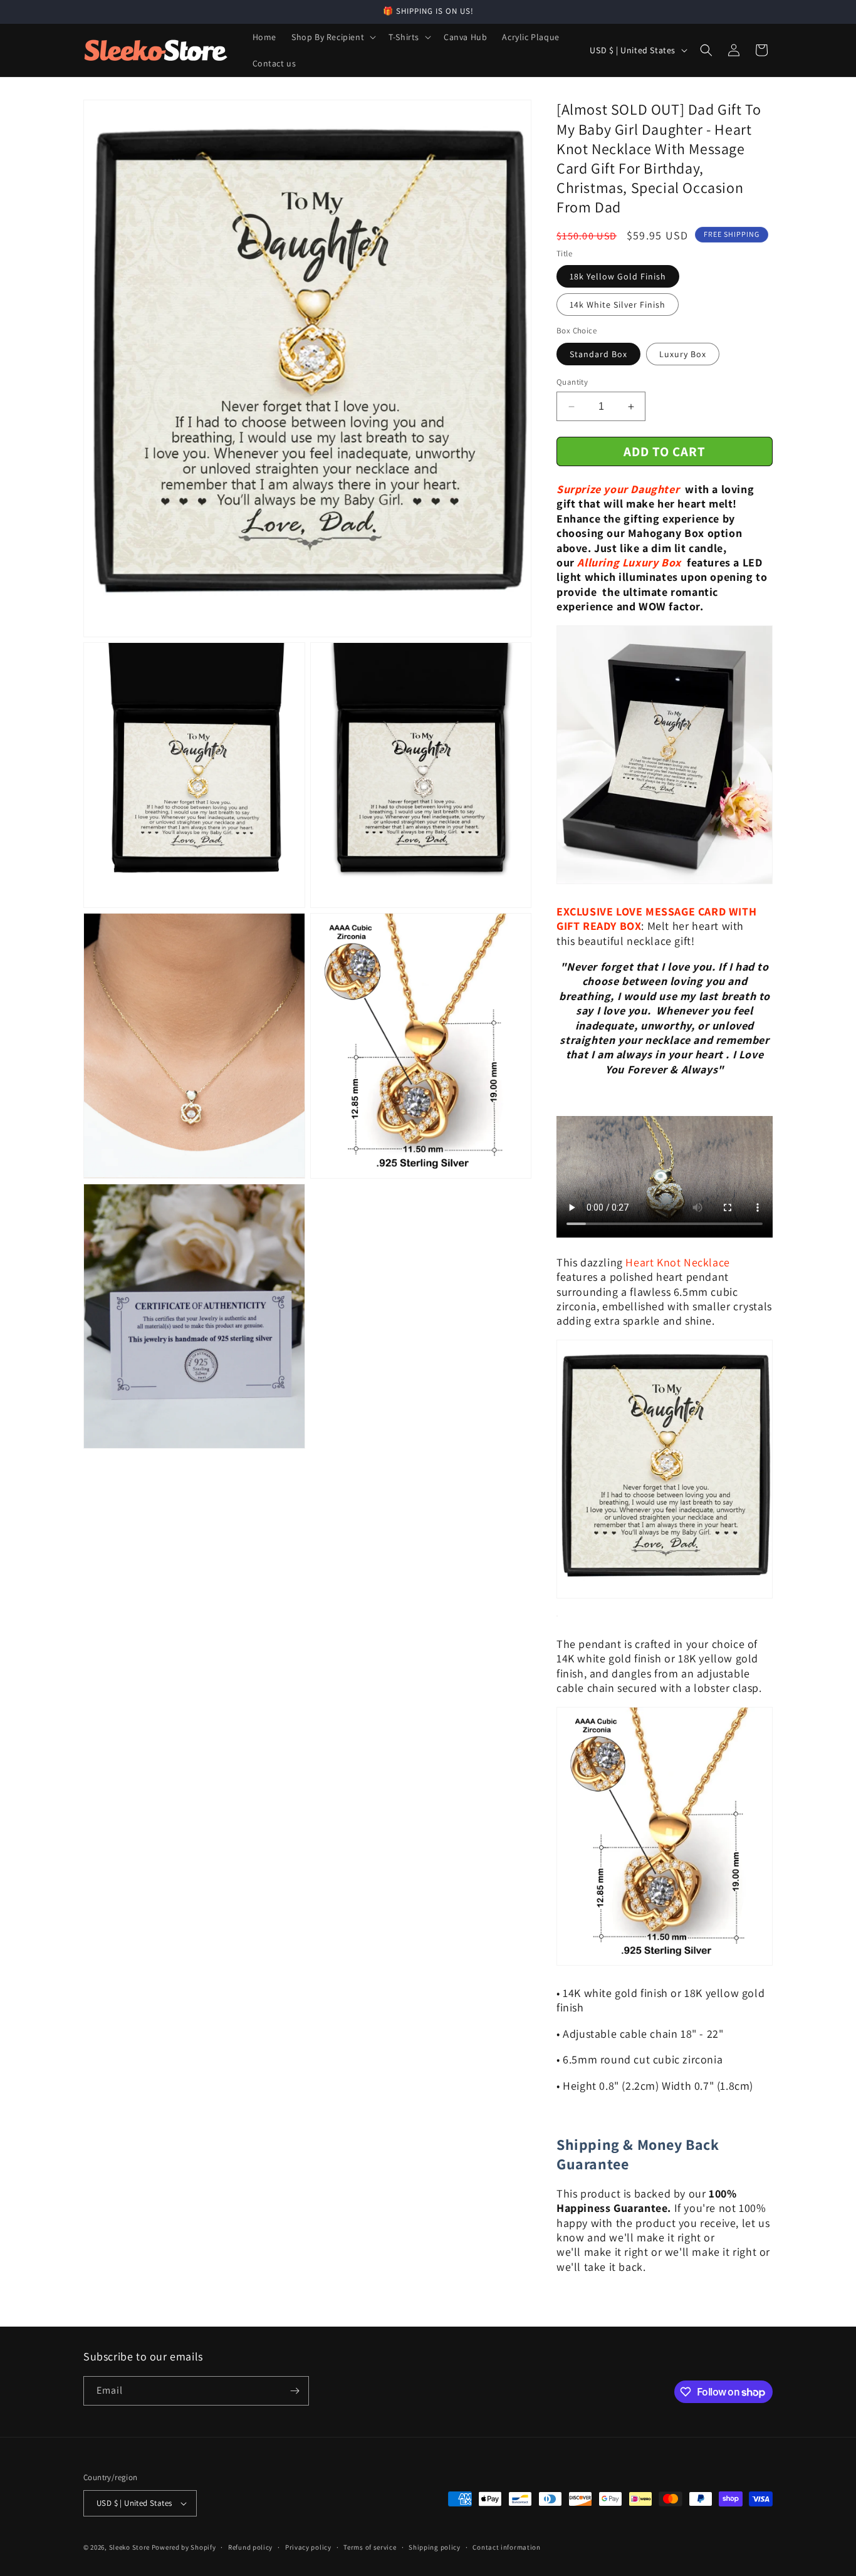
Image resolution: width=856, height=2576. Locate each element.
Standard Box (598, 354)
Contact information (506, 2547)
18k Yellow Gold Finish (618, 276)
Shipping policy (435, 2547)
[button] (332, 37)
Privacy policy (308, 2547)
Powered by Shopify (184, 2547)
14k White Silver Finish (618, 305)
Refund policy (250, 2547)
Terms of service (370, 2547)
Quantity (572, 382)
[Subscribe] (295, 2391)
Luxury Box (683, 354)
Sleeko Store (129, 2547)
